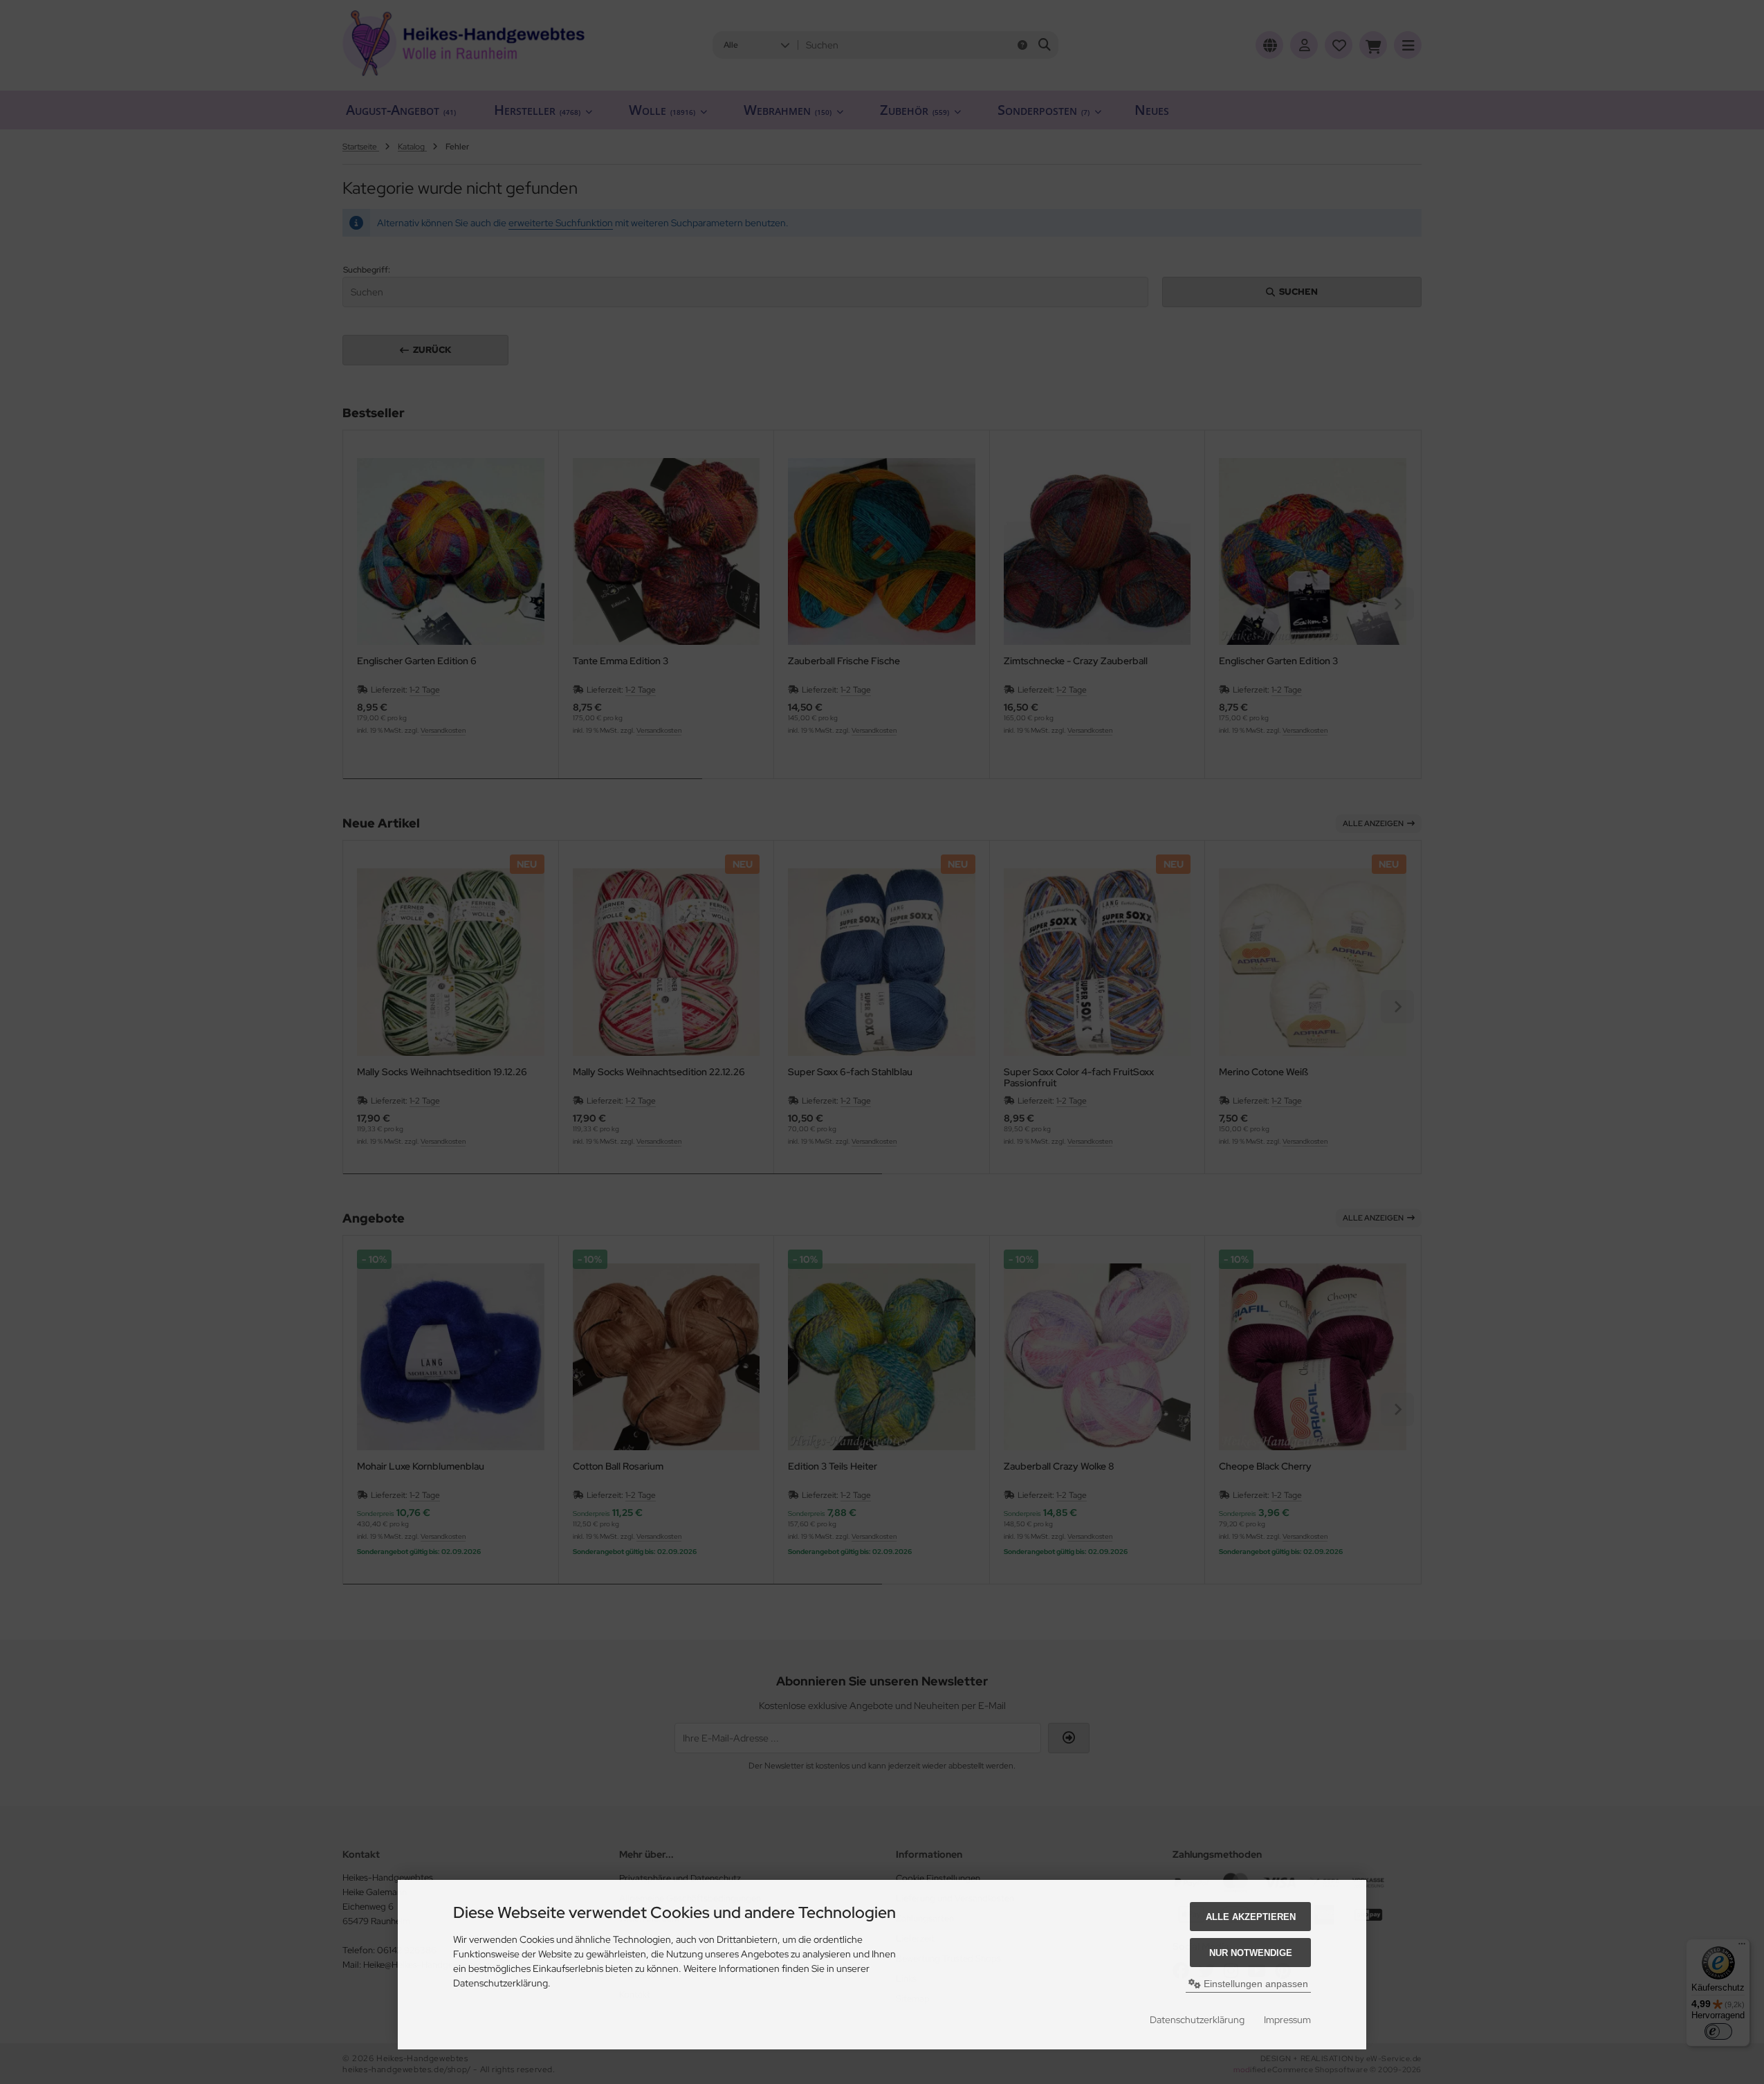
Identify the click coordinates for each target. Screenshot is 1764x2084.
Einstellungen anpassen (1255, 1984)
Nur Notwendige (1251, 1953)
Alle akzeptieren (1251, 1917)
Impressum (1287, 2020)
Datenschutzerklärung (1197, 2020)
